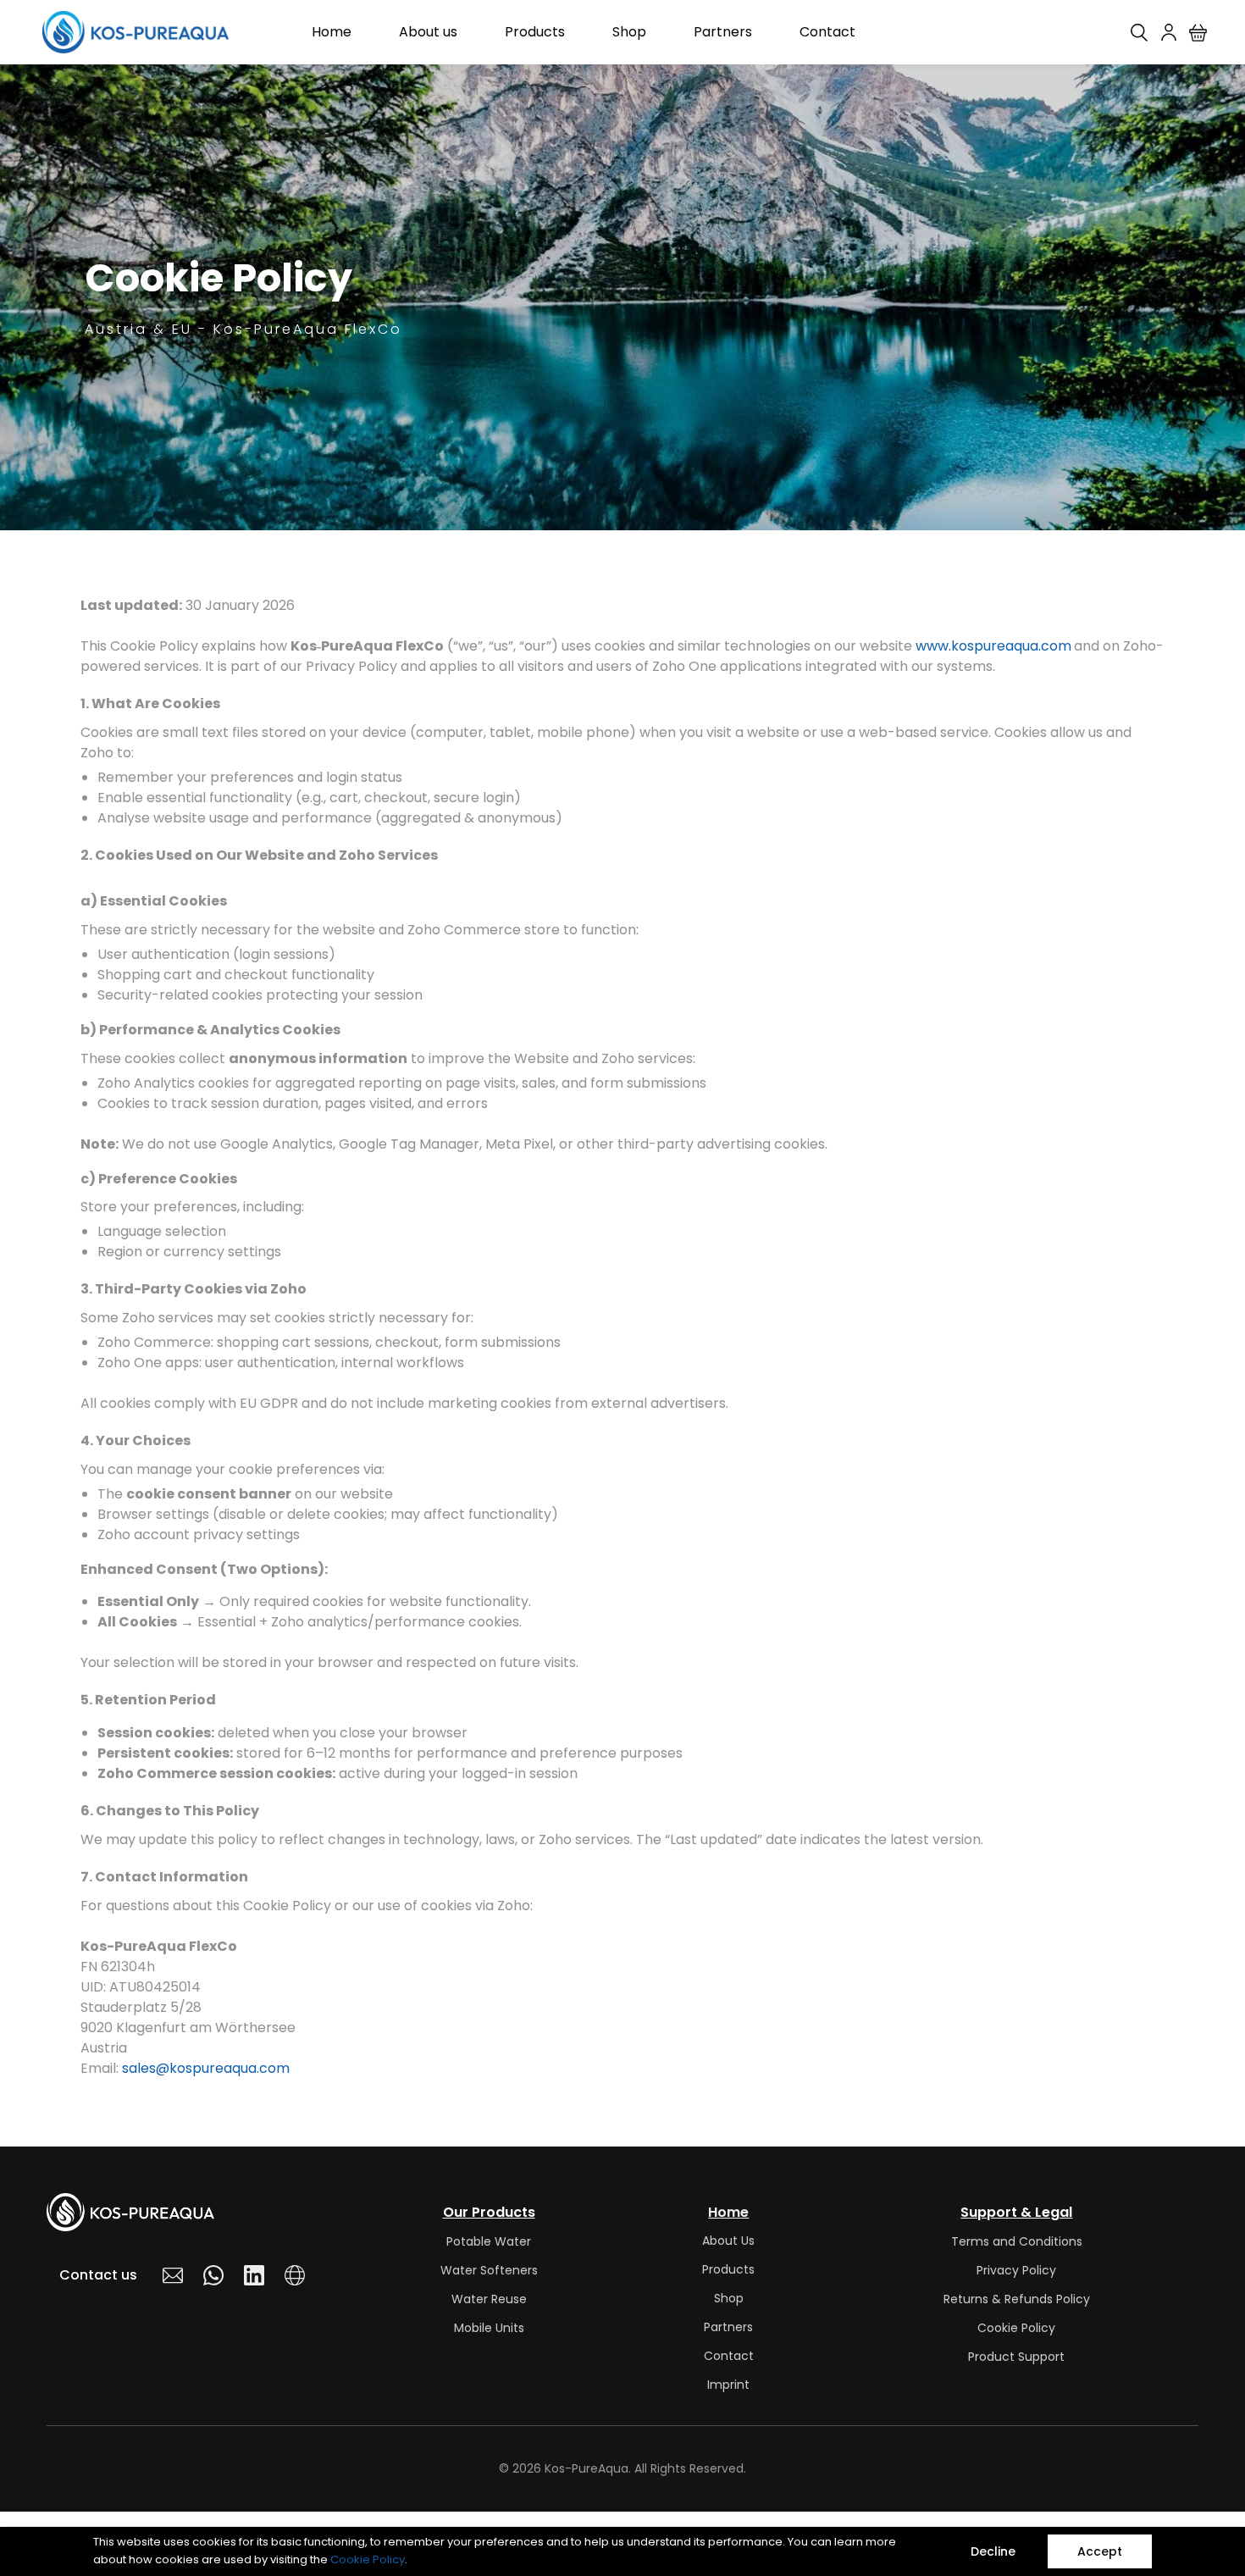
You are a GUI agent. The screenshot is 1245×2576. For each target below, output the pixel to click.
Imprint (728, 2385)
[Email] (173, 2275)
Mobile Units (489, 2328)
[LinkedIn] (254, 2275)
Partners (728, 2327)
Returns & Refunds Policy (1017, 2299)
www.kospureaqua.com (993, 646)
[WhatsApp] (213, 2275)
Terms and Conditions (1017, 2241)
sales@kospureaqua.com (206, 2068)
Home (728, 2212)
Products (728, 2269)
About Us (728, 2241)
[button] (1204, 33)
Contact (729, 2356)
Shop (729, 2298)
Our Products (489, 2212)
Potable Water (489, 2241)
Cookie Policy (368, 2559)
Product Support (1016, 2357)
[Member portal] (1169, 32)
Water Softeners (489, 2270)
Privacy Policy (1016, 2270)
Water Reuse (489, 2299)
